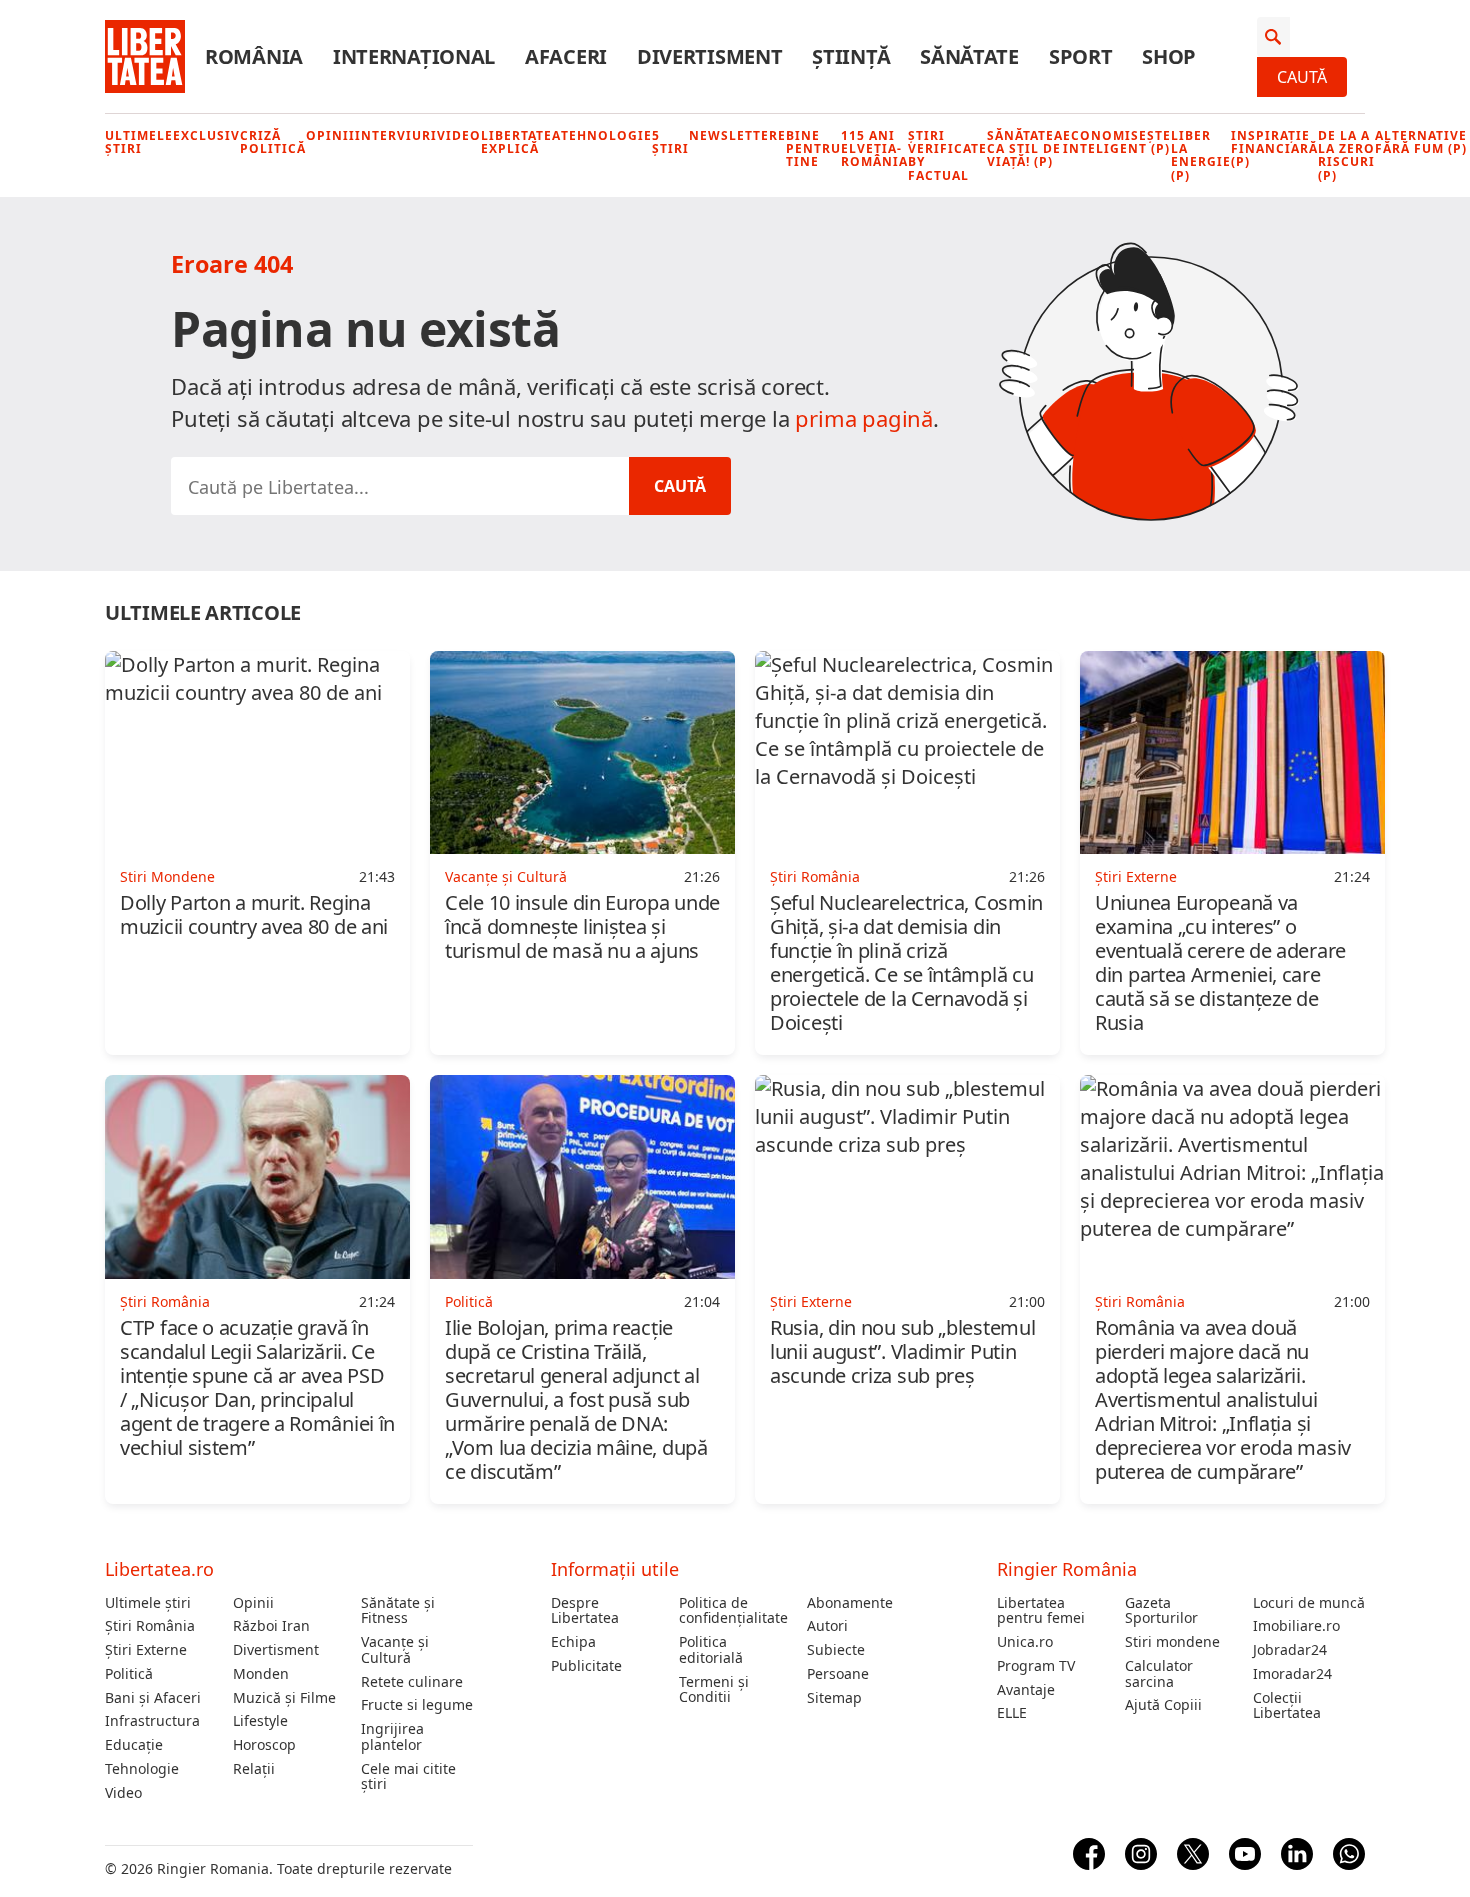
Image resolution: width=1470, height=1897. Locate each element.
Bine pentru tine (813, 149)
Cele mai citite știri (408, 1777)
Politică (129, 1674)
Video (459, 135)
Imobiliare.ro (1296, 1626)
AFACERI (566, 57)
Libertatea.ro (159, 1569)
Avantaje (1026, 1690)
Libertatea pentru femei (1041, 1611)
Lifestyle (260, 1721)
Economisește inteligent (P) (1117, 142)
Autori (827, 1626)
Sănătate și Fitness (398, 1611)
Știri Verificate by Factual (947, 155)
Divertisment (276, 1650)
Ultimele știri (139, 142)
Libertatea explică (521, 142)
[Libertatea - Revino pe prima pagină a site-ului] (145, 57)
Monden (261, 1674)
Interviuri (396, 135)
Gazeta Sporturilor (1161, 1611)
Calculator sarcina (1159, 1674)
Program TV (1036, 1666)
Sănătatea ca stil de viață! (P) (1025, 149)
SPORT (1081, 57)
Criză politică (273, 142)
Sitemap (834, 1698)
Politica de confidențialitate (733, 1611)
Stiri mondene (1172, 1642)
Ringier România (1067, 1569)
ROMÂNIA (254, 57)
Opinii (330, 135)
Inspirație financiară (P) (1274, 149)
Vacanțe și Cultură (395, 1650)
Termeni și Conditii (714, 1690)
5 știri (670, 142)
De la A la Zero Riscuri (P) (1346, 155)
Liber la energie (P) (1201, 155)
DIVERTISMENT (709, 57)
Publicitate (586, 1666)
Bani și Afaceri (153, 1698)
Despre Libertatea (585, 1611)
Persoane (838, 1674)
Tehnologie (606, 135)
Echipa (573, 1642)
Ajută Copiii (1163, 1705)
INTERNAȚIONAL (414, 57)
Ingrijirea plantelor (392, 1737)
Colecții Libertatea (1287, 1706)
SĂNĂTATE (969, 57)
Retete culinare (412, 1682)
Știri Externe (146, 1650)
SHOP (1169, 57)
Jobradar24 (1290, 1650)
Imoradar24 (1292, 1674)
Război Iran (271, 1626)
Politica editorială (711, 1650)
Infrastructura (152, 1721)
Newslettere (737, 135)
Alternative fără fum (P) (1421, 142)
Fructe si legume (417, 1705)
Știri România (150, 1626)
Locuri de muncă (1309, 1603)
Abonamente (850, 1603)
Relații (254, 1769)
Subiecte (836, 1650)
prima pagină (864, 418)
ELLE (1012, 1713)
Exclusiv (206, 135)
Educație (134, 1745)
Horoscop (264, 1745)
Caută (1302, 77)
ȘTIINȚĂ (851, 57)
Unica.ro (1025, 1642)
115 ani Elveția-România (874, 149)
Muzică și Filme (284, 1698)
